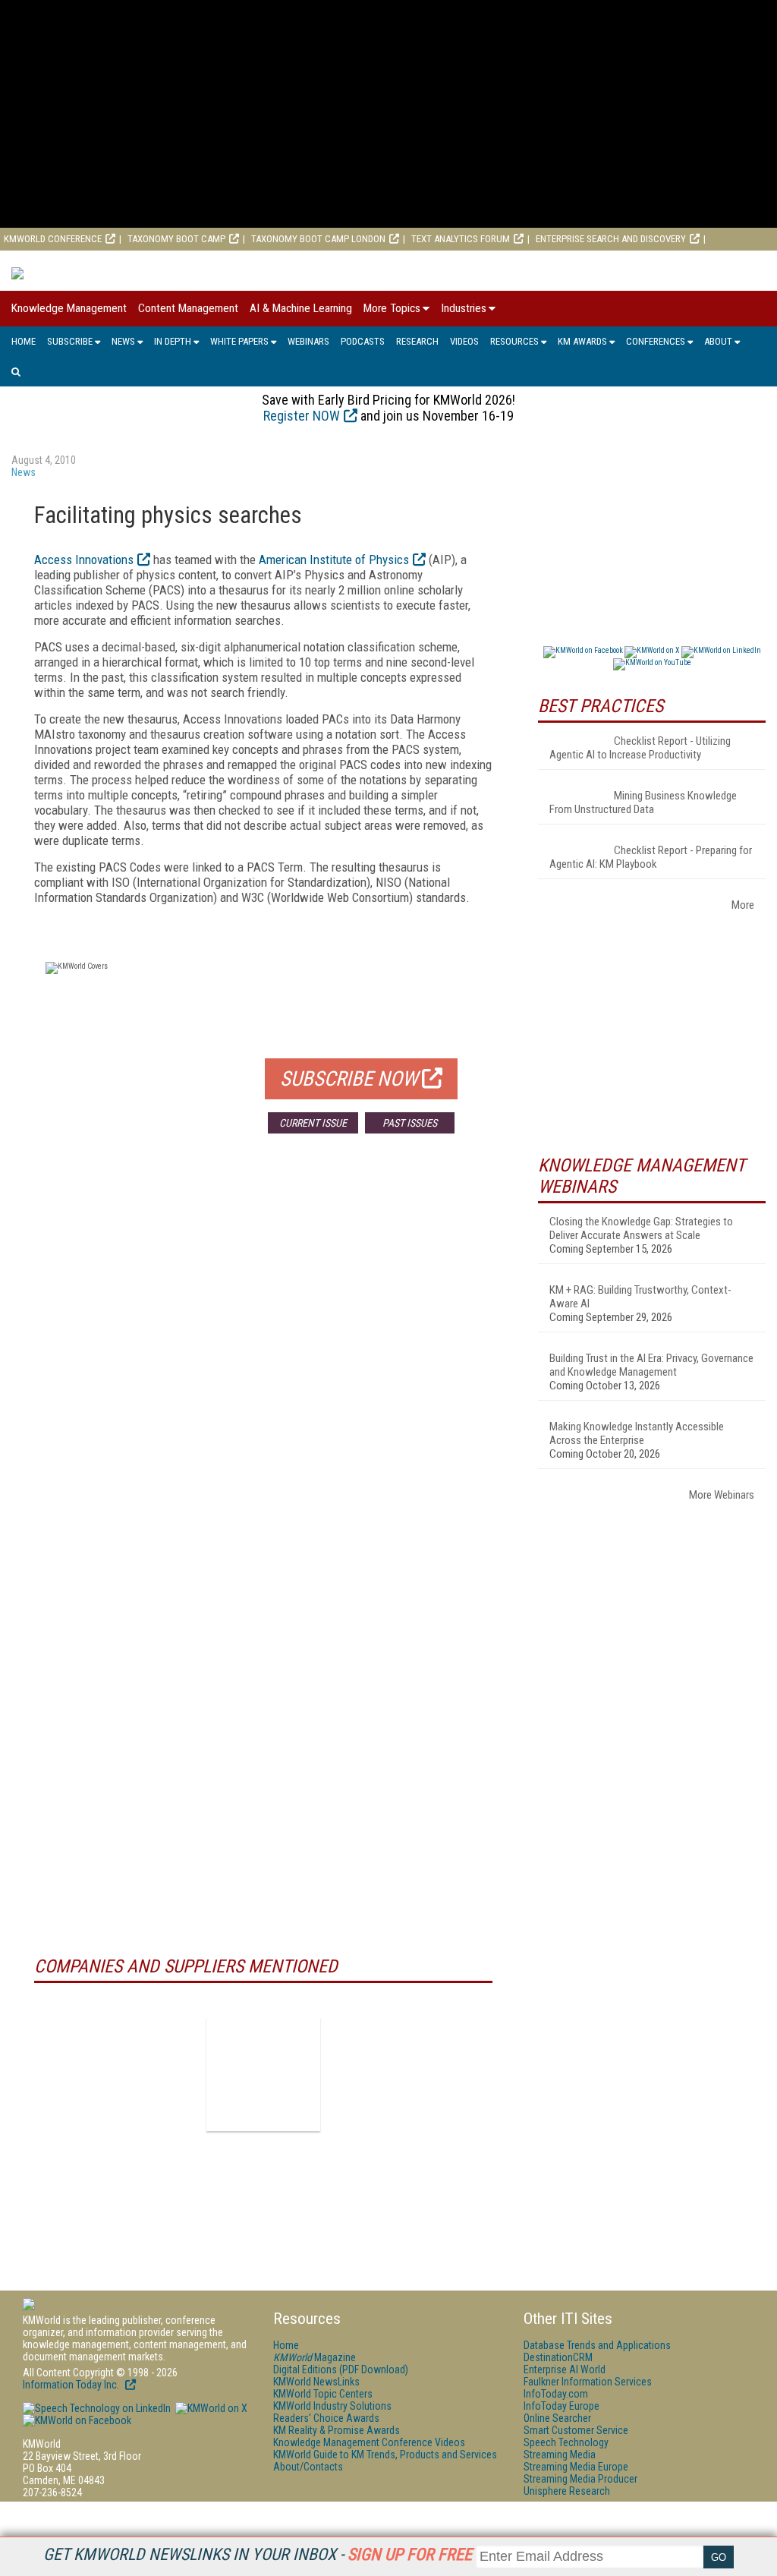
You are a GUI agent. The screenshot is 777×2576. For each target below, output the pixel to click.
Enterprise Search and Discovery (611, 239)
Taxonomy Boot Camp (176, 239)
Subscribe (70, 341)
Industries (464, 308)
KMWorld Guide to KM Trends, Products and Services (385, 2455)
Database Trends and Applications (597, 2345)
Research (417, 341)
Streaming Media (560, 2455)
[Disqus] (263, 1370)
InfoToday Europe (562, 2406)
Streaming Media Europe (576, 2467)
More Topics (392, 308)
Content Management (188, 308)
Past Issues (410, 1123)
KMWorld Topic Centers (323, 2394)
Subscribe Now (349, 1079)
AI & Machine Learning (301, 308)
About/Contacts (308, 2467)
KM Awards (582, 341)
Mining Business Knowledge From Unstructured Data (643, 802)
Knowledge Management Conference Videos (369, 2442)
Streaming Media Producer (580, 2479)
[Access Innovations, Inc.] (263, 2074)
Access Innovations (84, 560)
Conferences (656, 341)
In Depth (173, 341)
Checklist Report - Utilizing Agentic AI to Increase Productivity (640, 748)
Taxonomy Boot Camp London (318, 239)
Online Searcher (557, 2418)
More (743, 905)
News (123, 341)
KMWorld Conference (53, 239)
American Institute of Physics (334, 560)
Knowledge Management (69, 308)
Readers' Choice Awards (326, 2418)
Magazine (315, 2357)
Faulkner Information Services (588, 2382)
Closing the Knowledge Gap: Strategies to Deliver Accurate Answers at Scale (641, 1228)
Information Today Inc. (72, 2385)
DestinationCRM (558, 2357)
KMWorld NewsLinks (316, 2382)
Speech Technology (566, 2442)
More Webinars (722, 1495)
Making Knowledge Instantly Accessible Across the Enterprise (637, 1433)
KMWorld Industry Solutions (332, 2406)
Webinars (308, 341)
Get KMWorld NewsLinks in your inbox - (258, 2554)
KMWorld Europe (157, 262)
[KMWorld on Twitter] (210, 2408)
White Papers (239, 341)
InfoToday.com (556, 2394)
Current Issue (313, 1123)
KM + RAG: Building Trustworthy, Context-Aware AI (640, 1297)
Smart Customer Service (576, 2430)
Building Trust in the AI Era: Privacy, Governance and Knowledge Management (651, 1365)
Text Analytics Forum (461, 239)
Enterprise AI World (49, 262)
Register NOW (302, 416)
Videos (464, 341)
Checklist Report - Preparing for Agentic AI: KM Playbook (651, 857)
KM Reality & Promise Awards (337, 2430)
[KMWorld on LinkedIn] (97, 2408)
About (718, 341)
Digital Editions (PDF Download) (341, 2369)
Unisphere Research (567, 2491)
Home (24, 341)
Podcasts (363, 341)
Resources (514, 341)
